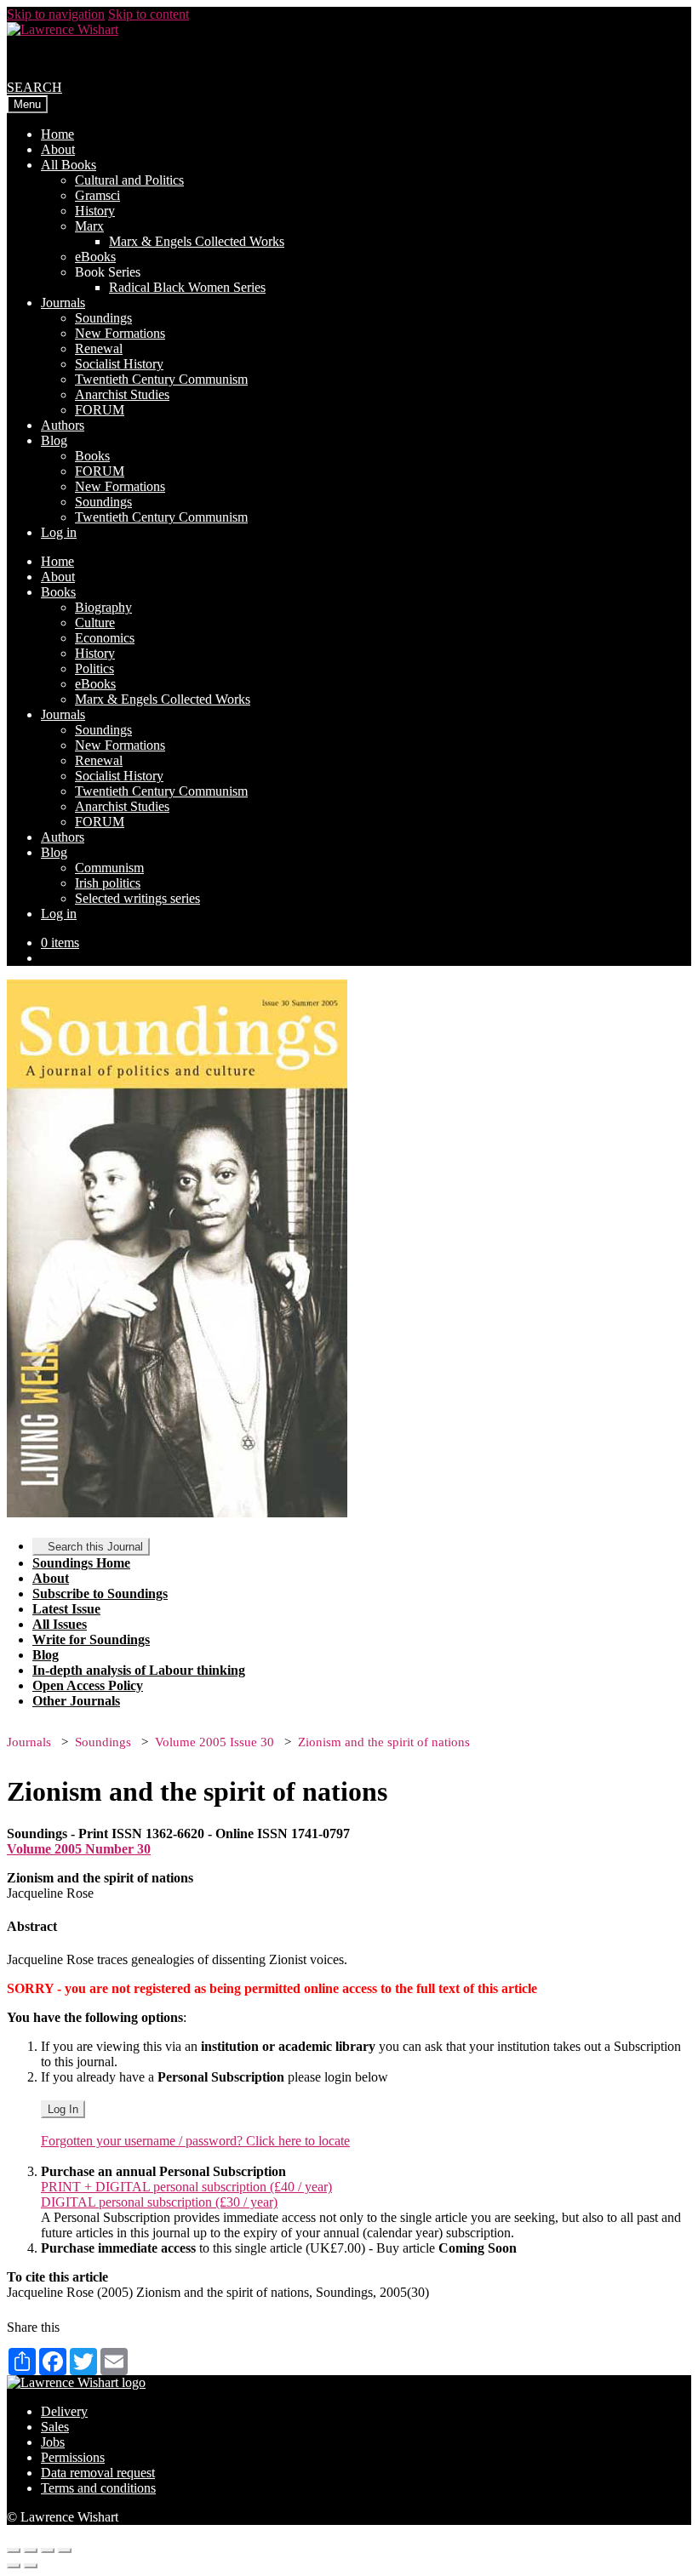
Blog (54, 440)
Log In (63, 2109)
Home (57, 134)
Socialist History (119, 364)
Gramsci (97, 195)
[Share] (31, 2550)
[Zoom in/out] (65, 2550)
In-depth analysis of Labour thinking (139, 1670)
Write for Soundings (91, 1639)
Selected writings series (137, 898)
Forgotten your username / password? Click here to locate (195, 2141)
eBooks (95, 257)
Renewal (99, 348)
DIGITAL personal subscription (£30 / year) (159, 2202)
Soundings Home (81, 1563)
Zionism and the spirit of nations (384, 1742)
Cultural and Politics (129, 180)
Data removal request (98, 2473)
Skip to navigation (56, 14)
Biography (103, 607)
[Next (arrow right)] (31, 2566)
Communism (109, 868)
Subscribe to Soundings (100, 1594)
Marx (89, 226)
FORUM (100, 410)
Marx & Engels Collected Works (197, 241)
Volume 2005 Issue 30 (215, 1742)
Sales (55, 2427)
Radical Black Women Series (187, 287)
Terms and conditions (98, 2488)
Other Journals (76, 1701)
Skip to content (149, 14)
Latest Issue (66, 1609)
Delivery (64, 2411)
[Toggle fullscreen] (48, 2550)
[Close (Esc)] (14, 2550)
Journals (63, 303)
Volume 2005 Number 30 (79, 1849)
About (58, 149)
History (95, 211)
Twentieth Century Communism (161, 379)
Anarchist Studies (122, 394)
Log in (59, 532)
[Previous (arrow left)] (14, 2566)
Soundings (103, 318)
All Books (69, 165)
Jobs (53, 2442)
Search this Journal (95, 1547)
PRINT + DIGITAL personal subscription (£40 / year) (186, 2187)
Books (92, 456)
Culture (95, 623)
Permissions (73, 2457)
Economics (105, 638)
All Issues (60, 1624)
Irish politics (108, 883)
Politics (94, 668)
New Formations (120, 333)
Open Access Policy (88, 1685)
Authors (63, 425)
